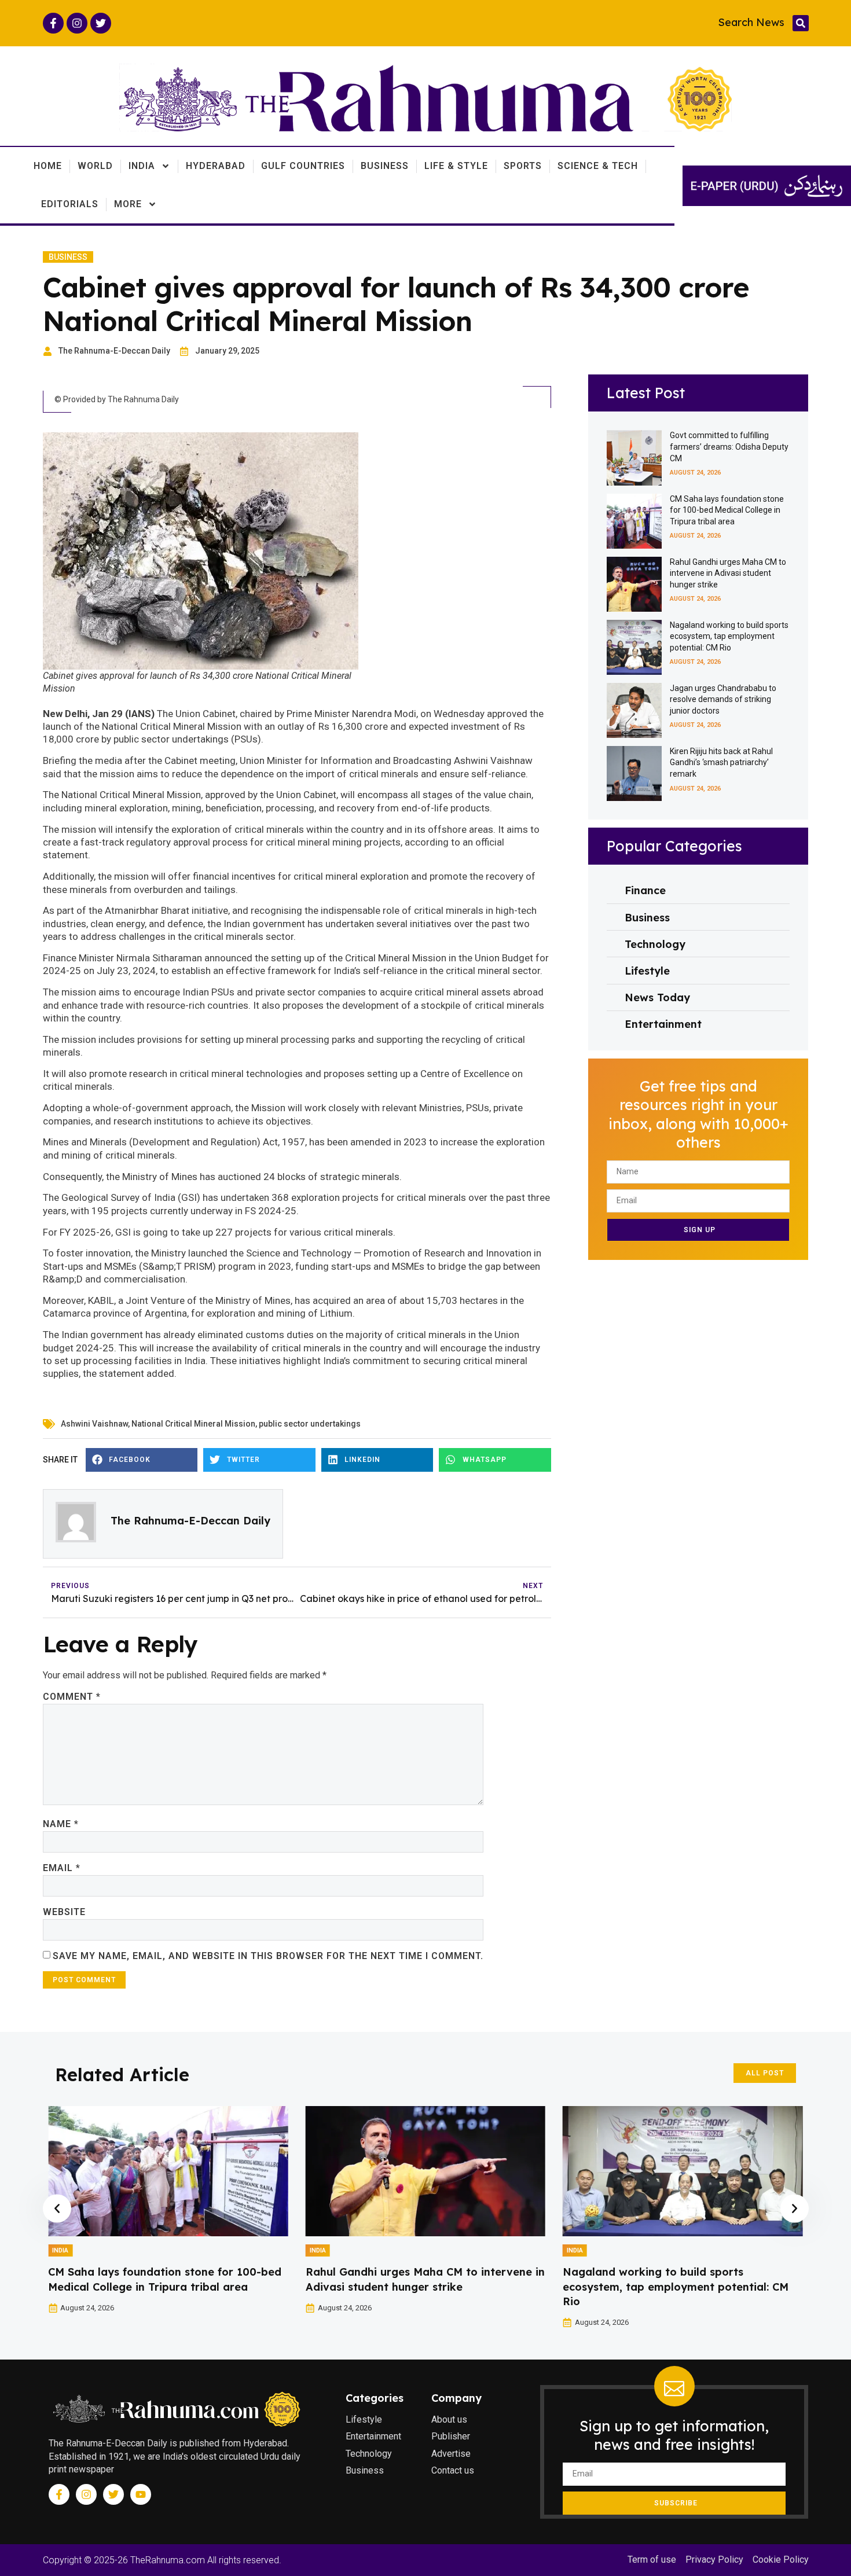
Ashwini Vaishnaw (94, 1424)
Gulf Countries (303, 166)
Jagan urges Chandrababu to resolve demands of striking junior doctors (723, 699)
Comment (72, 1697)
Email (62, 1868)
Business (385, 166)
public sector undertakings (310, 1424)
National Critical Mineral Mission (193, 1424)
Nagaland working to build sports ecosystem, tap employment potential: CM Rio (729, 636)
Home (48, 166)
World (95, 166)
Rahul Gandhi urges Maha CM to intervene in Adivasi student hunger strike (728, 573)
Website (64, 1912)
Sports (523, 166)
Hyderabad (216, 166)
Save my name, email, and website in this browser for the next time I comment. (268, 1956)
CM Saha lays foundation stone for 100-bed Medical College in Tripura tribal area (727, 510)
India (142, 166)
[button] (801, 23)
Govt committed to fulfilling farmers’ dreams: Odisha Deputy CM (729, 447)
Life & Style (456, 166)
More (128, 204)
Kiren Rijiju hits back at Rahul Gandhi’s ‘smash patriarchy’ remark (721, 762)
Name (61, 1824)
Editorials (70, 204)
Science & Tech (598, 166)
